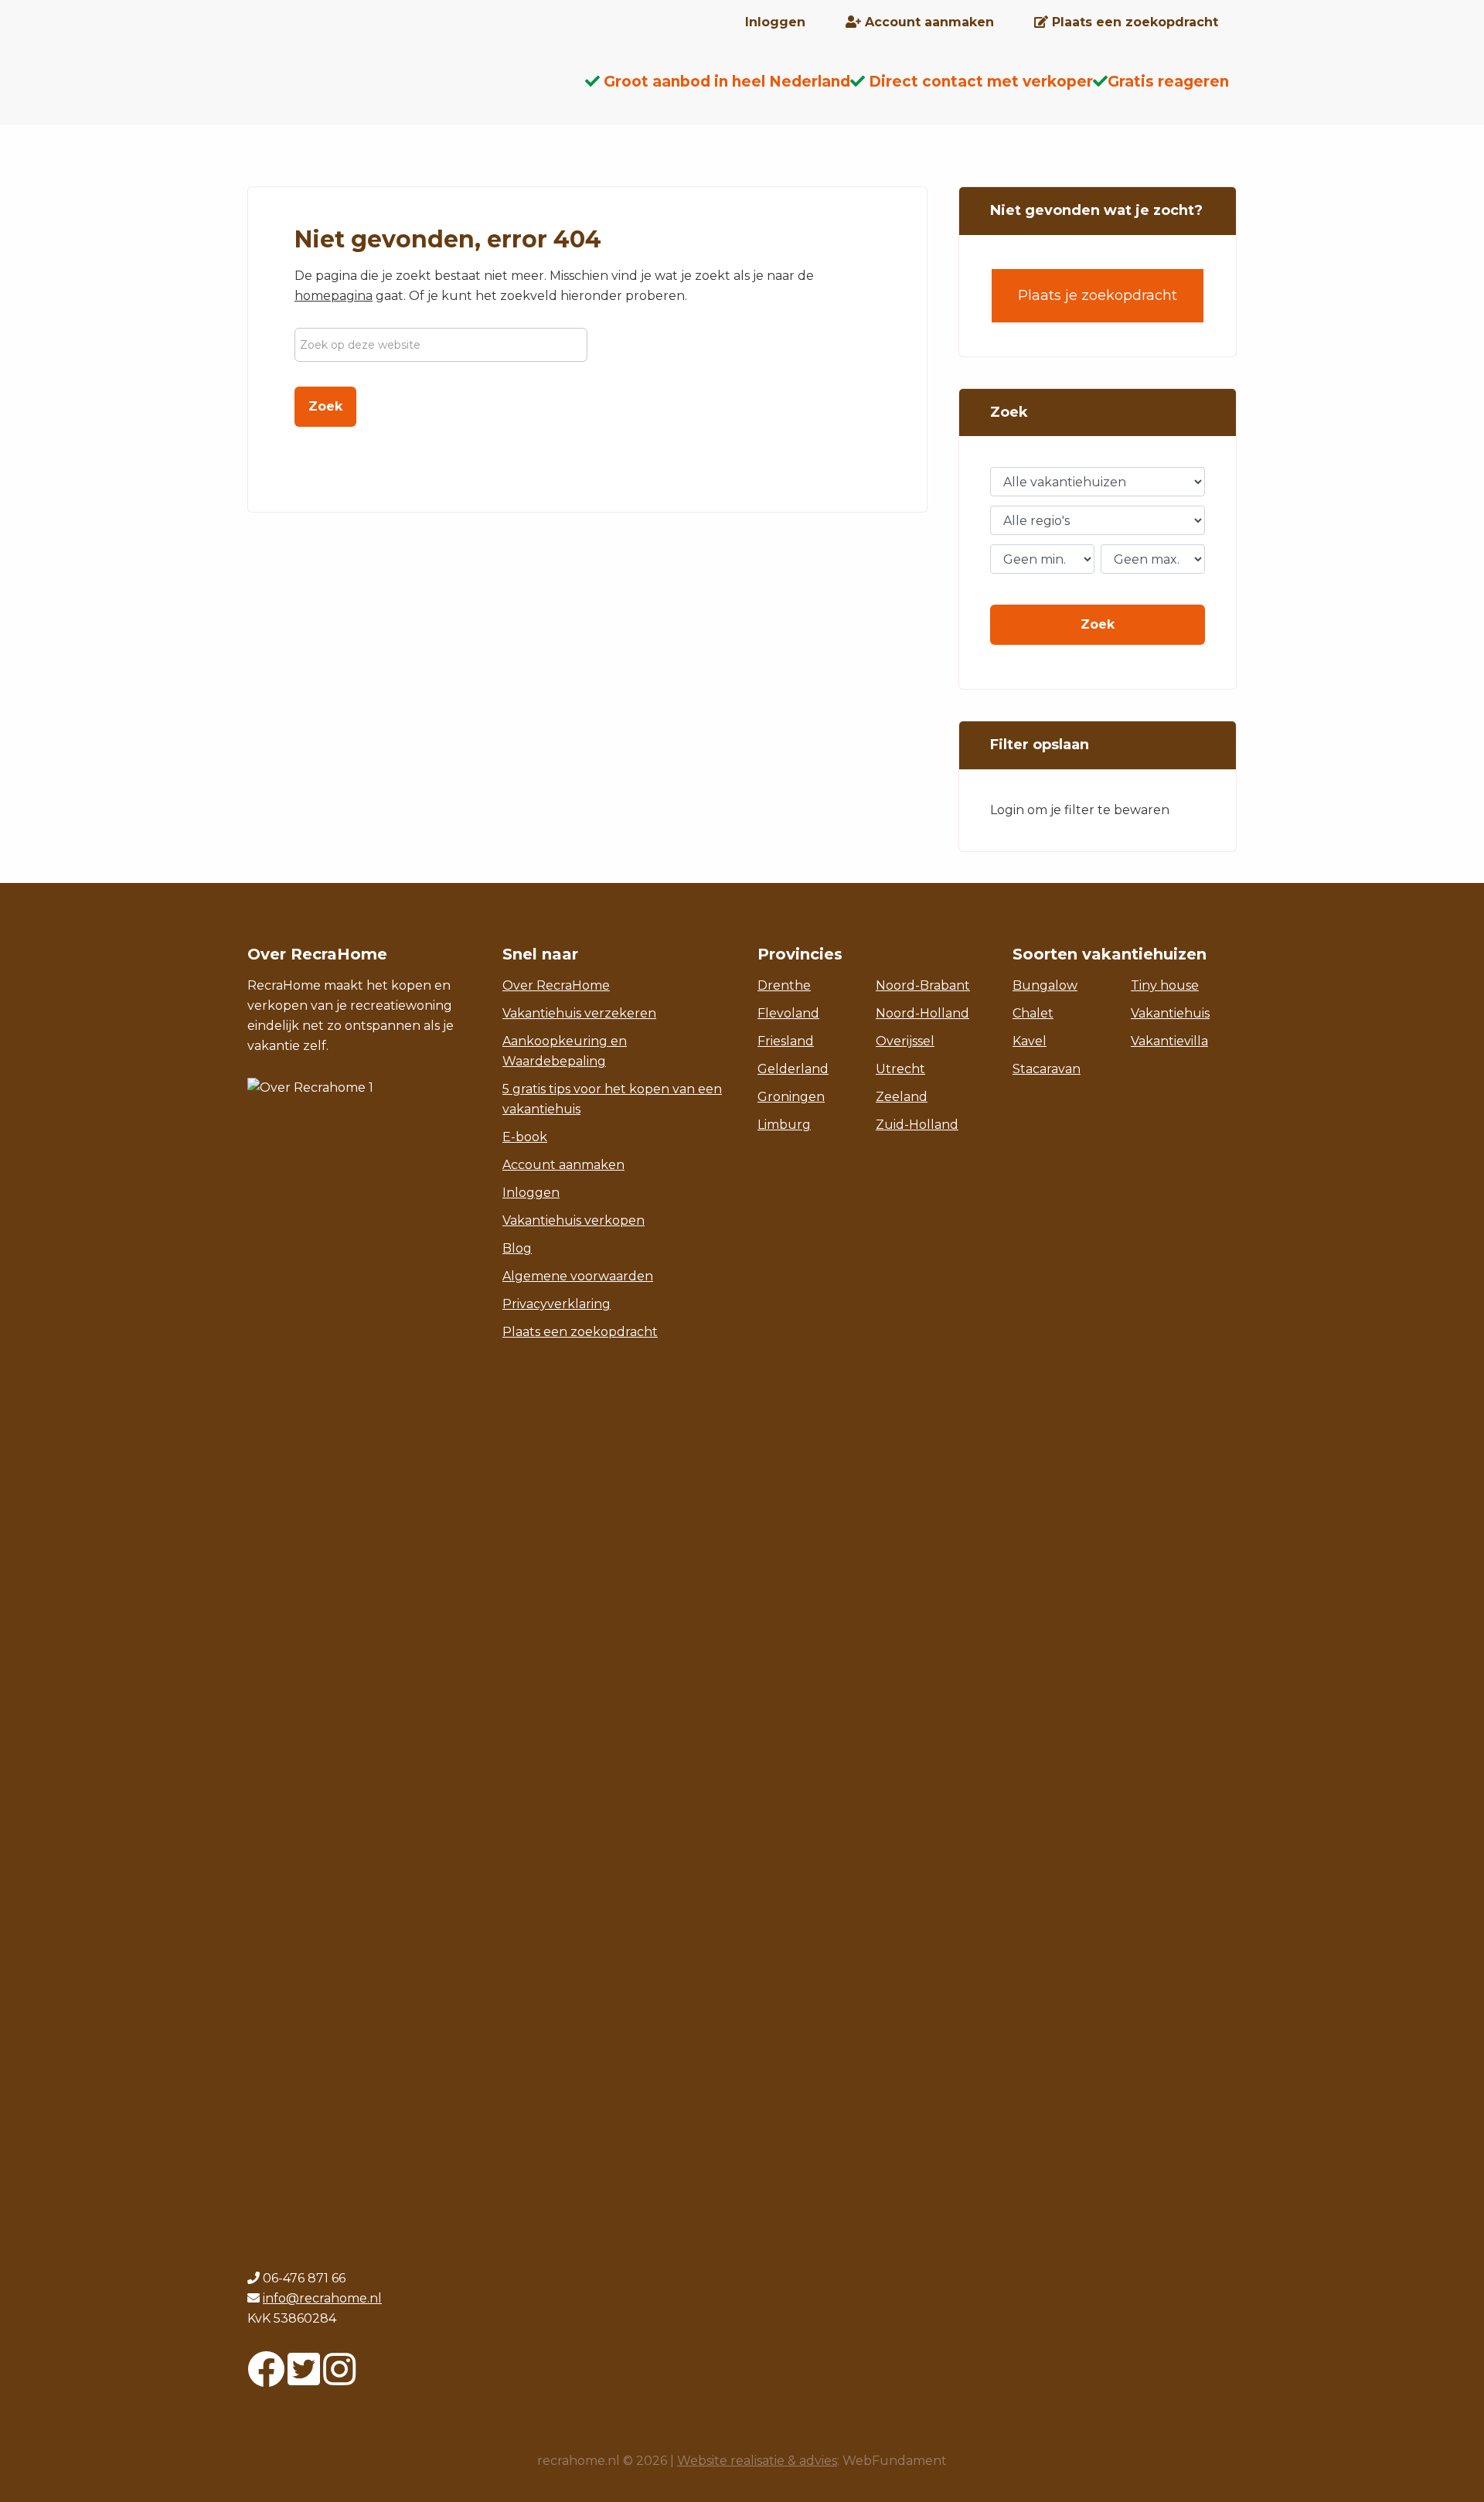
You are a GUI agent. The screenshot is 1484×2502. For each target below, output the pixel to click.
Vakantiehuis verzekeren (579, 1013)
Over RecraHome (556, 985)
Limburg (784, 1125)
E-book (525, 1137)
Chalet (1033, 1013)
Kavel (1030, 1041)
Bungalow (1045, 985)
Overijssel (905, 1041)
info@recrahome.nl (322, 2298)
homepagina (334, 296)
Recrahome (371, 94)
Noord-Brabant (923, 985)
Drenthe (784, 985)
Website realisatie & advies (757, 2461)
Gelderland (793, 1069)
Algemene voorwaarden (578, 1276)
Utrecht (900, 1069)
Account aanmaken (563, 1165)
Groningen (791, 1097)
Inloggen (531, 1193)
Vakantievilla (1169, 1041)
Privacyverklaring (556, 1304)
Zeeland (902, 1097)
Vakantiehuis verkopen (574, 1220)
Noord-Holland (922, 1013)
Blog (517, 1248)
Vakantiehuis (1170, 1013)
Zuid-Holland (917, 1125)
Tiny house (1165, 985)
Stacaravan (1047, 1069)
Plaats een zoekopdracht (580, 1332)
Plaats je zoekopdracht (1098, 295)
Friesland (786, 1041)
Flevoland (788, 1013)
